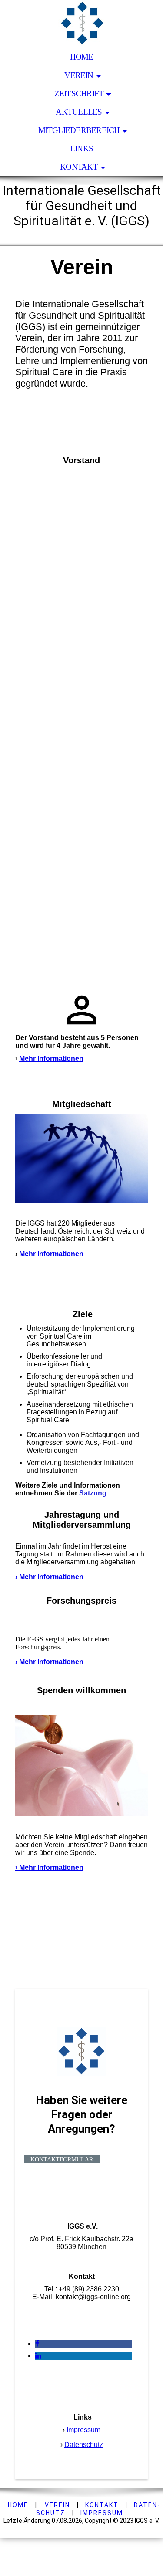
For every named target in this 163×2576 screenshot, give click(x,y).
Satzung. (94, 1493)
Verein (79, 75)
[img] (81, 24)
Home (82, 57)
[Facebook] (37, 2343)
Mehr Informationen (51, 1059)
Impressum (83, 2430)
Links (81, 148)
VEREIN (57, 2505)
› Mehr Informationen (49, 1577)
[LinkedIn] (38, 2356)
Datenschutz (84, 2445)
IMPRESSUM (102, 2513)
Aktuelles (79, 112)
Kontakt (79, 167)
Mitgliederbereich (79, 130)
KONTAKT (102, 2505)
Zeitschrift (79, 93)
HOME (18, 2505)
